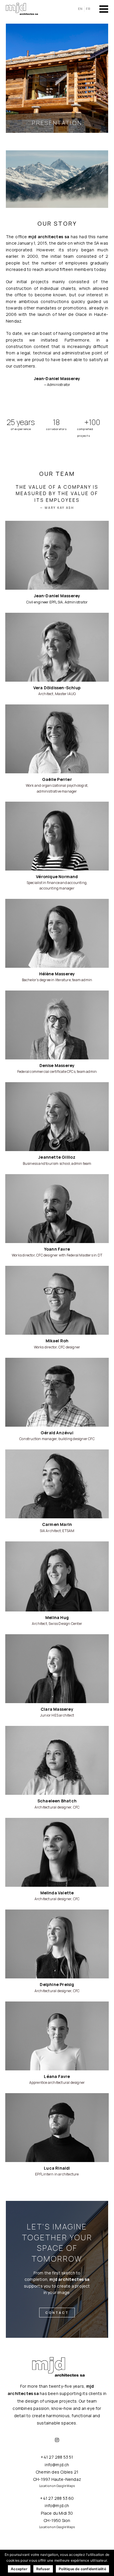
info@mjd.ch (57, 2465)
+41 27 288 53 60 (57, 2498)
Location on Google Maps (57, 2486)
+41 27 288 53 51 (57, 2457)
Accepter (19, 2569)
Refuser (43, 2569)
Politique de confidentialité (82, 2569)
